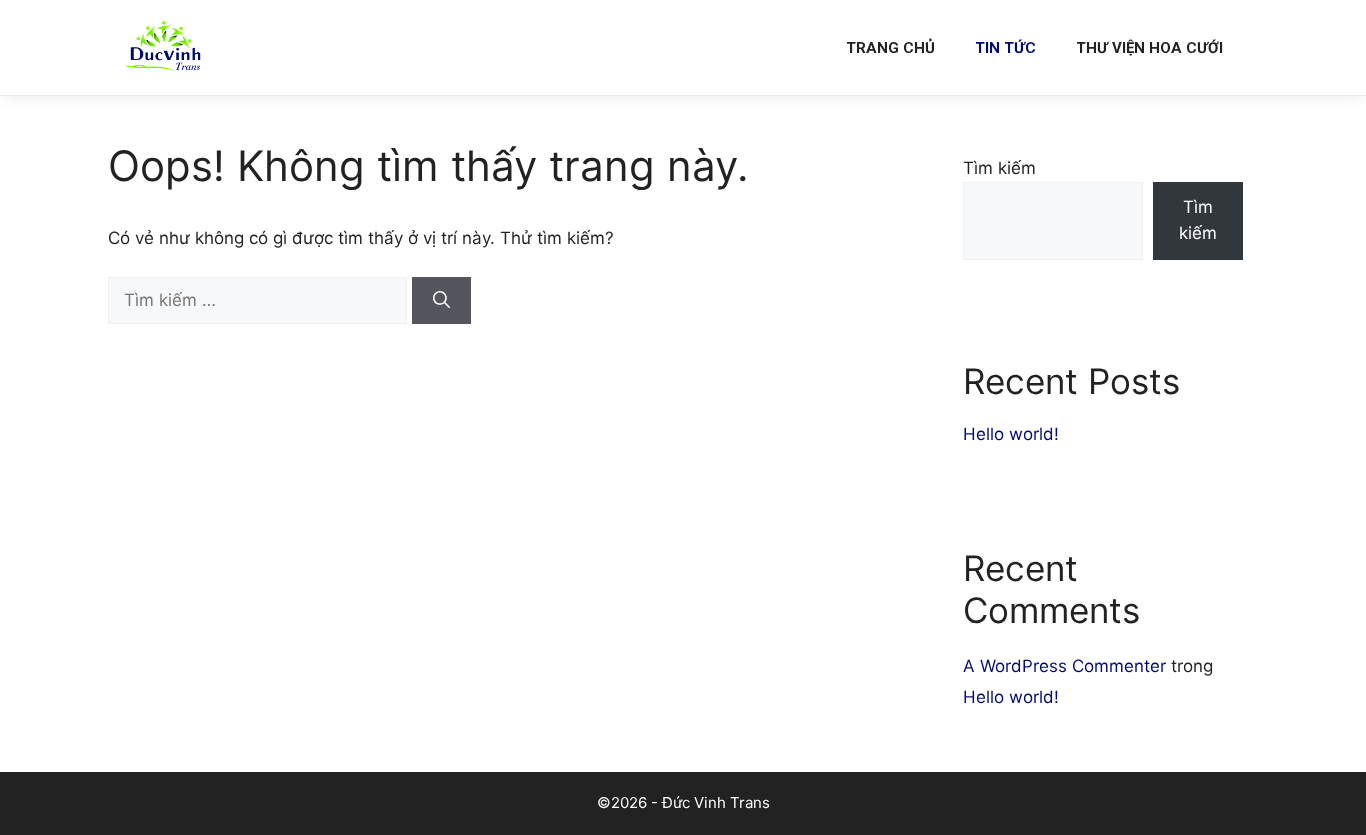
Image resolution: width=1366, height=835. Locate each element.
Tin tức (1005, 48)
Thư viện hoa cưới (1149, 48)
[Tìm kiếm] (441, 301)
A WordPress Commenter (1064, 666)
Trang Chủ (890, 48)
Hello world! (1011, 434)
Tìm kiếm (999, 168)
